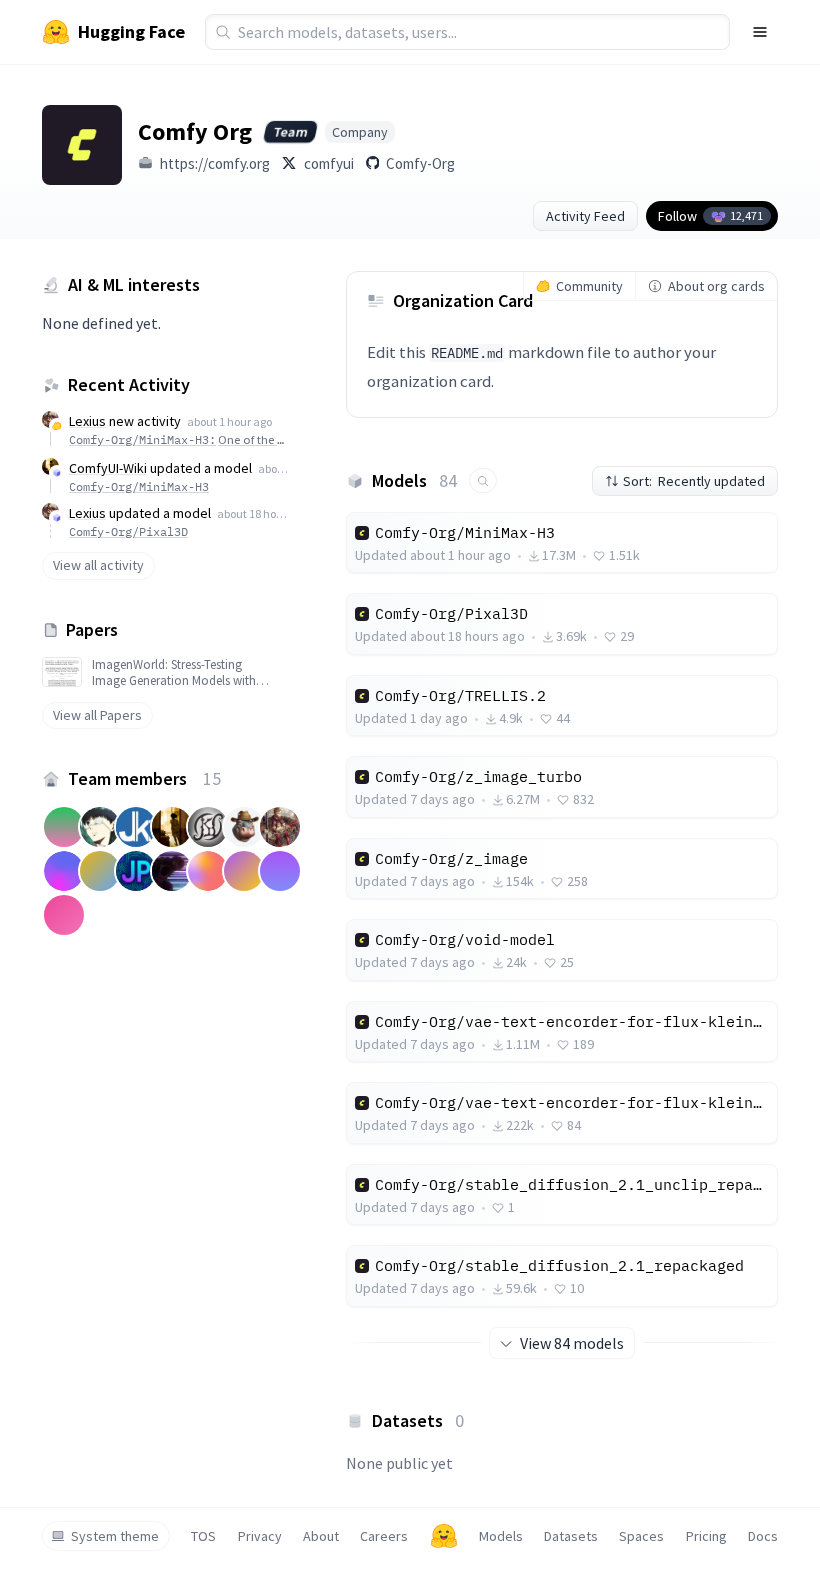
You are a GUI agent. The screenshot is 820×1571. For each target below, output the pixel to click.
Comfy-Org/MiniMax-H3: (179, 439)
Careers (384, 1536)
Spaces (641, 1536)
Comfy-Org (420, 163)
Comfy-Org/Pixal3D (128, 531)
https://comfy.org (215, 163)
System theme (115, 1536)
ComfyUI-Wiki (108, 468)
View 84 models (572, 1343)
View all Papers (97, 715)
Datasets (571, 1536)
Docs (763, 1536)
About (321, 1536)
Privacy (260, 1536)
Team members (144, 778)
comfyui (329, 163)
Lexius (87, 421)
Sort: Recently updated (694, 481)
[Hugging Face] (444, 1536)
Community (589, 286)
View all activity (98, 565)
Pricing (706, 1536)
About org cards (716, 286)
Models (501, 1536)
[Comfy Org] (82, 145)
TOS (203, 1536)
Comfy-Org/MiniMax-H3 (139, 486)
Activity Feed (585, 216)
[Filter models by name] (483, 480)
